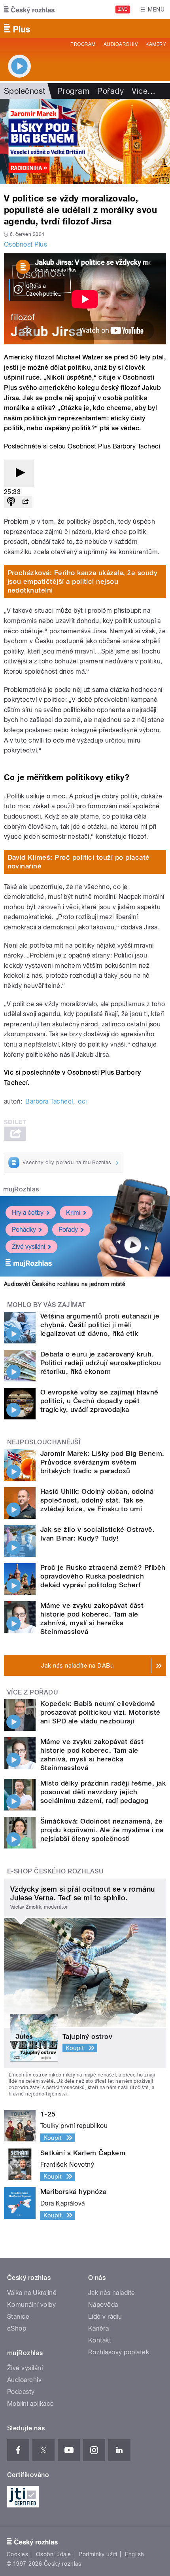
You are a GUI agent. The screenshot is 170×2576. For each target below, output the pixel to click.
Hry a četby (28, 1213)
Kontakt (100, 2340)
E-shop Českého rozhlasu (55, 1871)
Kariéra (98, 2328)
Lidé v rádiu (105, 2317)
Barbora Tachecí (49, 1101)
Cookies (17, 2554)
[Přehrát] (19, 473)
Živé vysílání (28, 1247)
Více (144, 91)
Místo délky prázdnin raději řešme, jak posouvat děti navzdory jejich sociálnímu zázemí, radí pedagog (103, 1792)
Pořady (110, 91)
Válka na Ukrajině (32, 2293)
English (134, 2554)
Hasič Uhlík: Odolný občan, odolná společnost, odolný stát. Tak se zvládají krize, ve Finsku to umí (97, 1500)
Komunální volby (31, 2305)
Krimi (73, 1213)
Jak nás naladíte (112, 2293)
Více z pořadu (33, 1692)
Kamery (156, 44)
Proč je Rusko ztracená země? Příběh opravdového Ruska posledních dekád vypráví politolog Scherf (103, 1576)
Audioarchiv (121, 44)
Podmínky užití (98, 2554)
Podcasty (21, 2392)
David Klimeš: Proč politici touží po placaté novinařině (79, 862)
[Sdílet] (25, 502)
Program (83, 44)
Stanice (18, 2317)
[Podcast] (11, 502)
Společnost (25, 91)
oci (82, 1101)
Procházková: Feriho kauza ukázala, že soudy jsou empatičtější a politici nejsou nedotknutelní (83, 581)
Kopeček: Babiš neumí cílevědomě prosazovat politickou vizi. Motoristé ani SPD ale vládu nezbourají (100, 1712)
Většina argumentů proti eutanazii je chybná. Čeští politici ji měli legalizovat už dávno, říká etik (100, 1325)
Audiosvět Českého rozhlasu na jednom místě (65, 1284)
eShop (17, 2328)
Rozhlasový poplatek (119, 2352)
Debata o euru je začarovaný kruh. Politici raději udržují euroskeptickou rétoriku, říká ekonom (101, 1363)
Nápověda (103, 2305)
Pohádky (24, 1230)
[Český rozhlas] (29, 9)
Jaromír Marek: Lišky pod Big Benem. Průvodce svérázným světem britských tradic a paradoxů (102, 1462)
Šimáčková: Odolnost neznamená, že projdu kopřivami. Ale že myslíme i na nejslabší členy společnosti (102, 1830)
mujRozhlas (21, 1189)
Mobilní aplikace (31, 2404)
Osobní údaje (54, 2554)
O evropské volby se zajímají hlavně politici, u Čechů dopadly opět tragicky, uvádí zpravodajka (99, 1401)
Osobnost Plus (25, 244)
